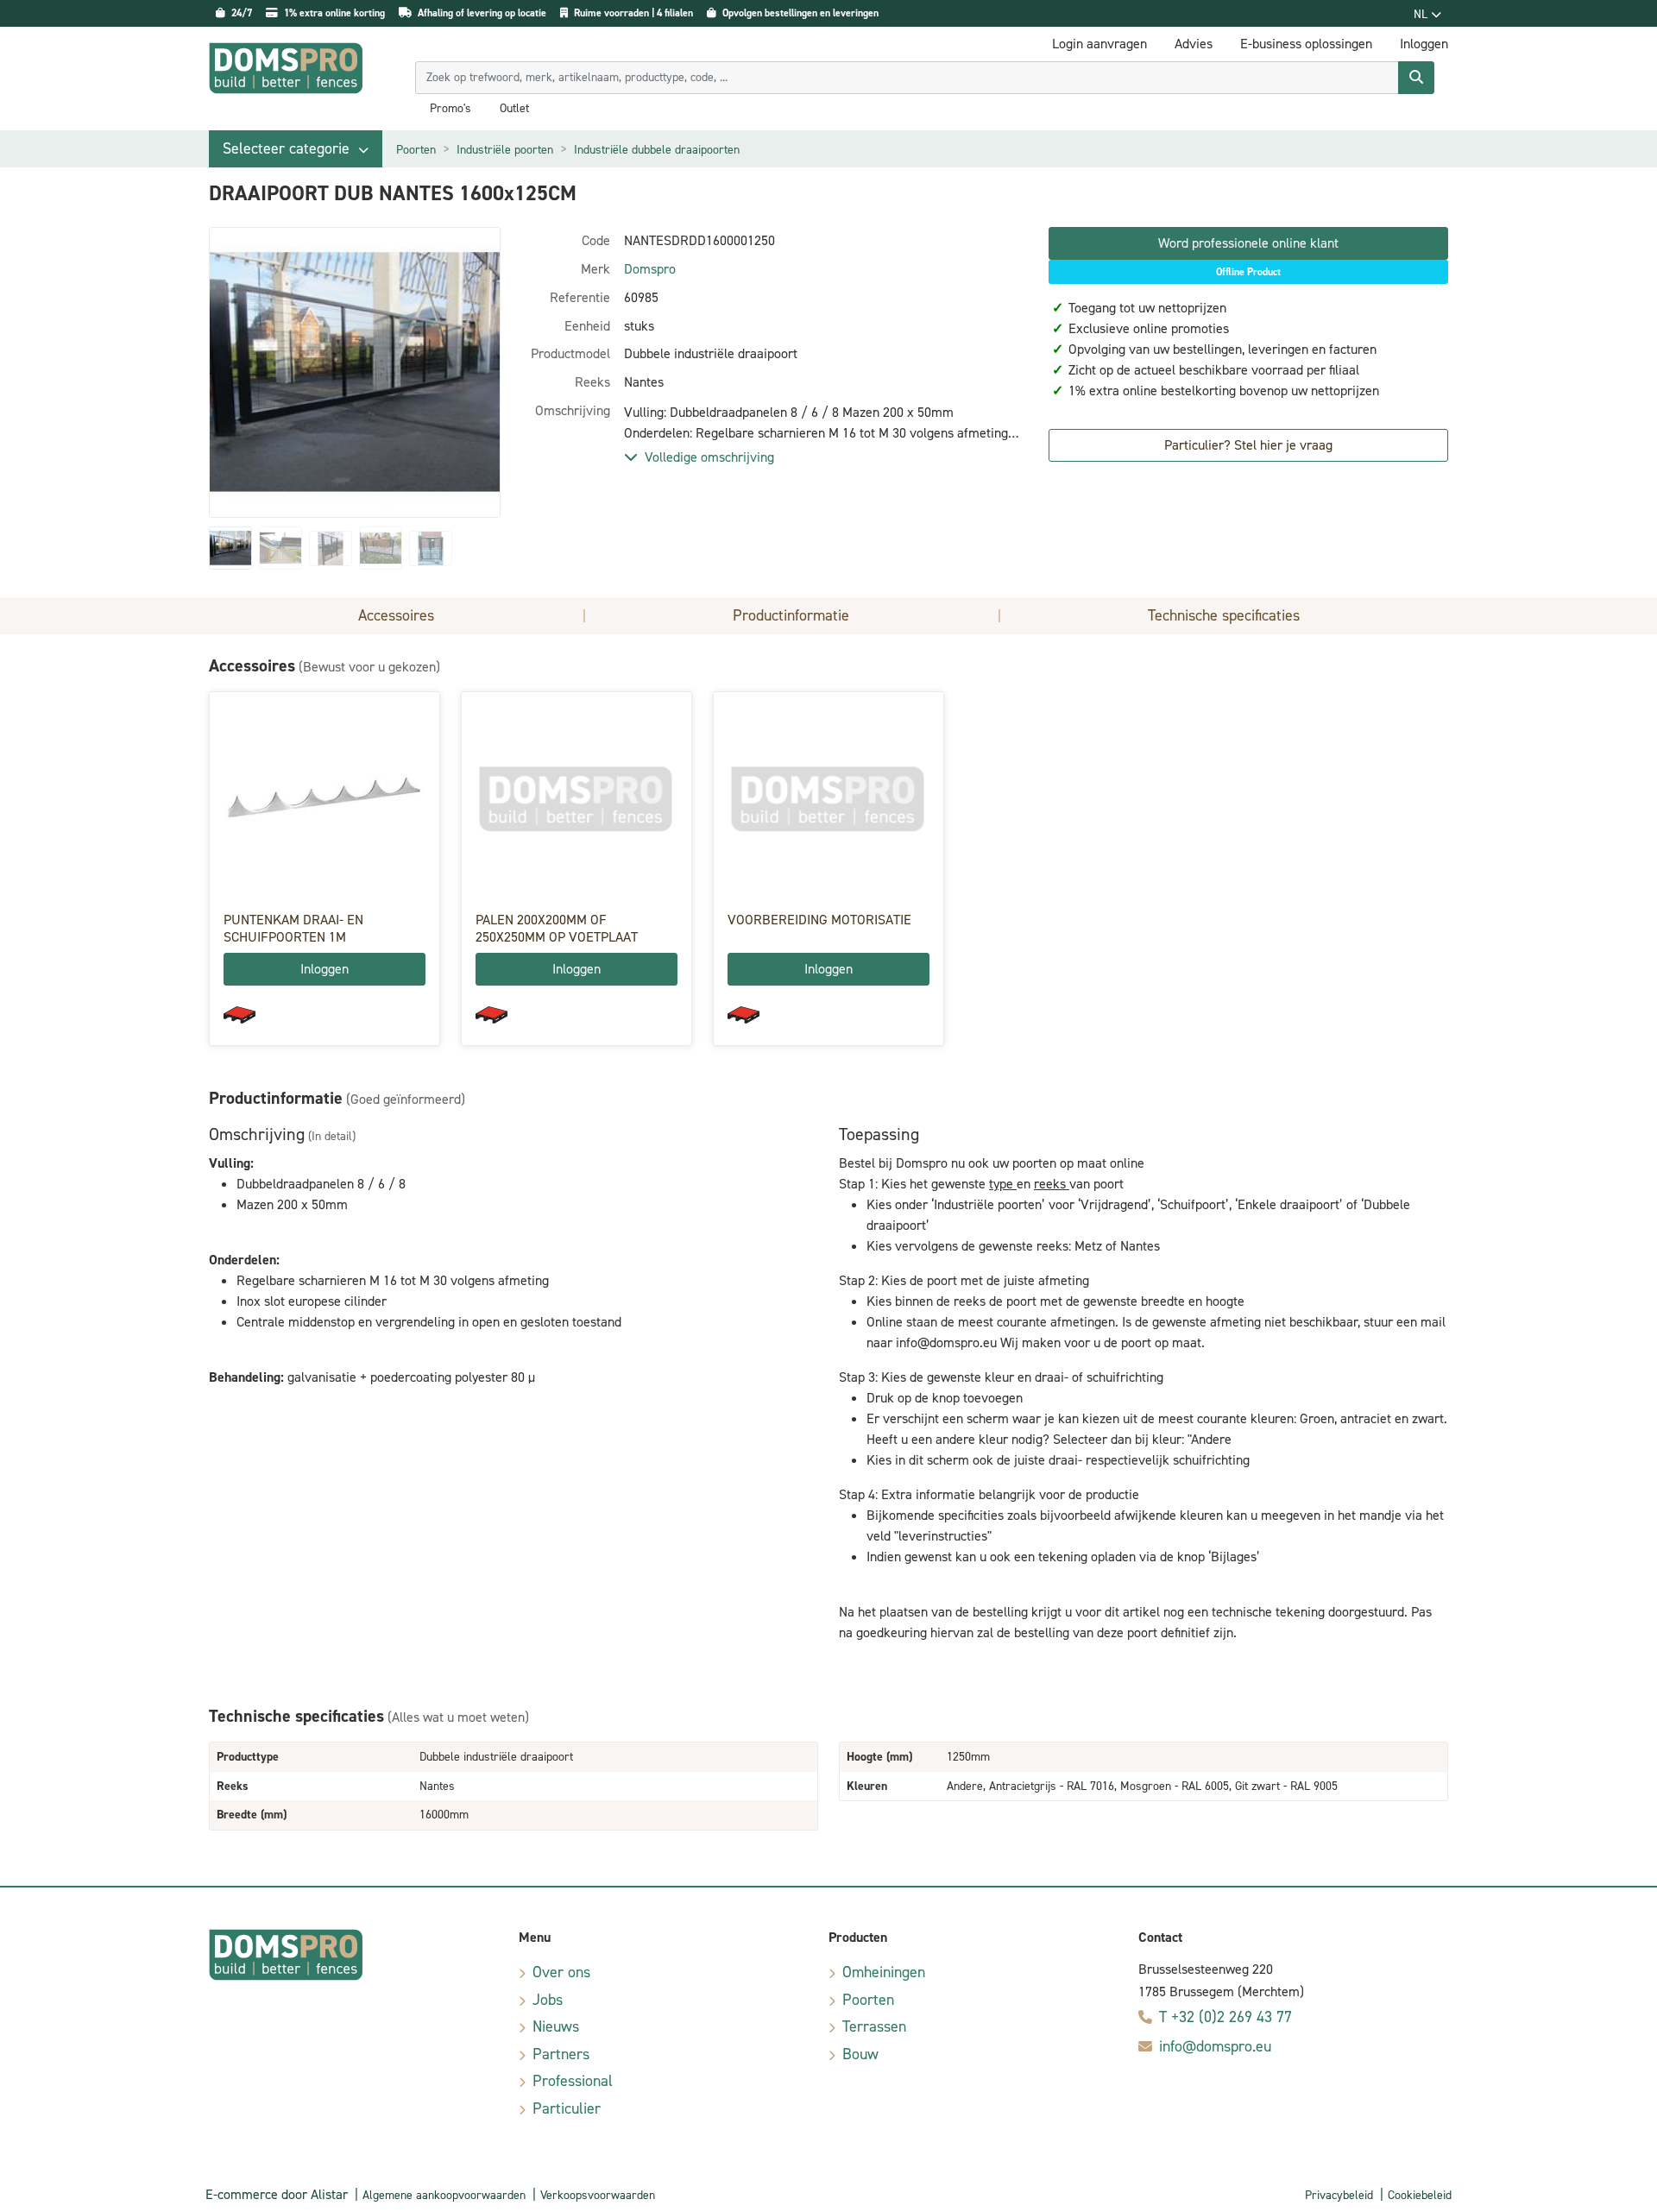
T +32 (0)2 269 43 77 (1225, 2017)
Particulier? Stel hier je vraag (1248, 445)
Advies (1194, 44)
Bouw (860, 2054)
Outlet (514, 109)
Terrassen (874, 2026)
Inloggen (324, 969)
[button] (296, 149)
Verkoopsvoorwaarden (598, 2195)
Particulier (567, 2108)
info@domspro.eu (1215, 2046)
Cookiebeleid (1420, 2195)
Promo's (450, 109)
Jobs (548, 2000)
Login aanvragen (1099, 44)
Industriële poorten (505, 150)
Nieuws (556, 2026)
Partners (561, 2054)
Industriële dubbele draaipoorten (657, 150)
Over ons (561, 1972)
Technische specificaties (1224, 615)
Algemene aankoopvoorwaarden (444, 2195)
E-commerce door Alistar (277, 2194)
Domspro (650, 269)
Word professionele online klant (1248, 243)
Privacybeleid (1339, 2195)
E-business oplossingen (1306, 44)
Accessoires (396, 615)
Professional (573, 2081)
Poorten (416, 150)
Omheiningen (884, 1972)
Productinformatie (791, 615)
